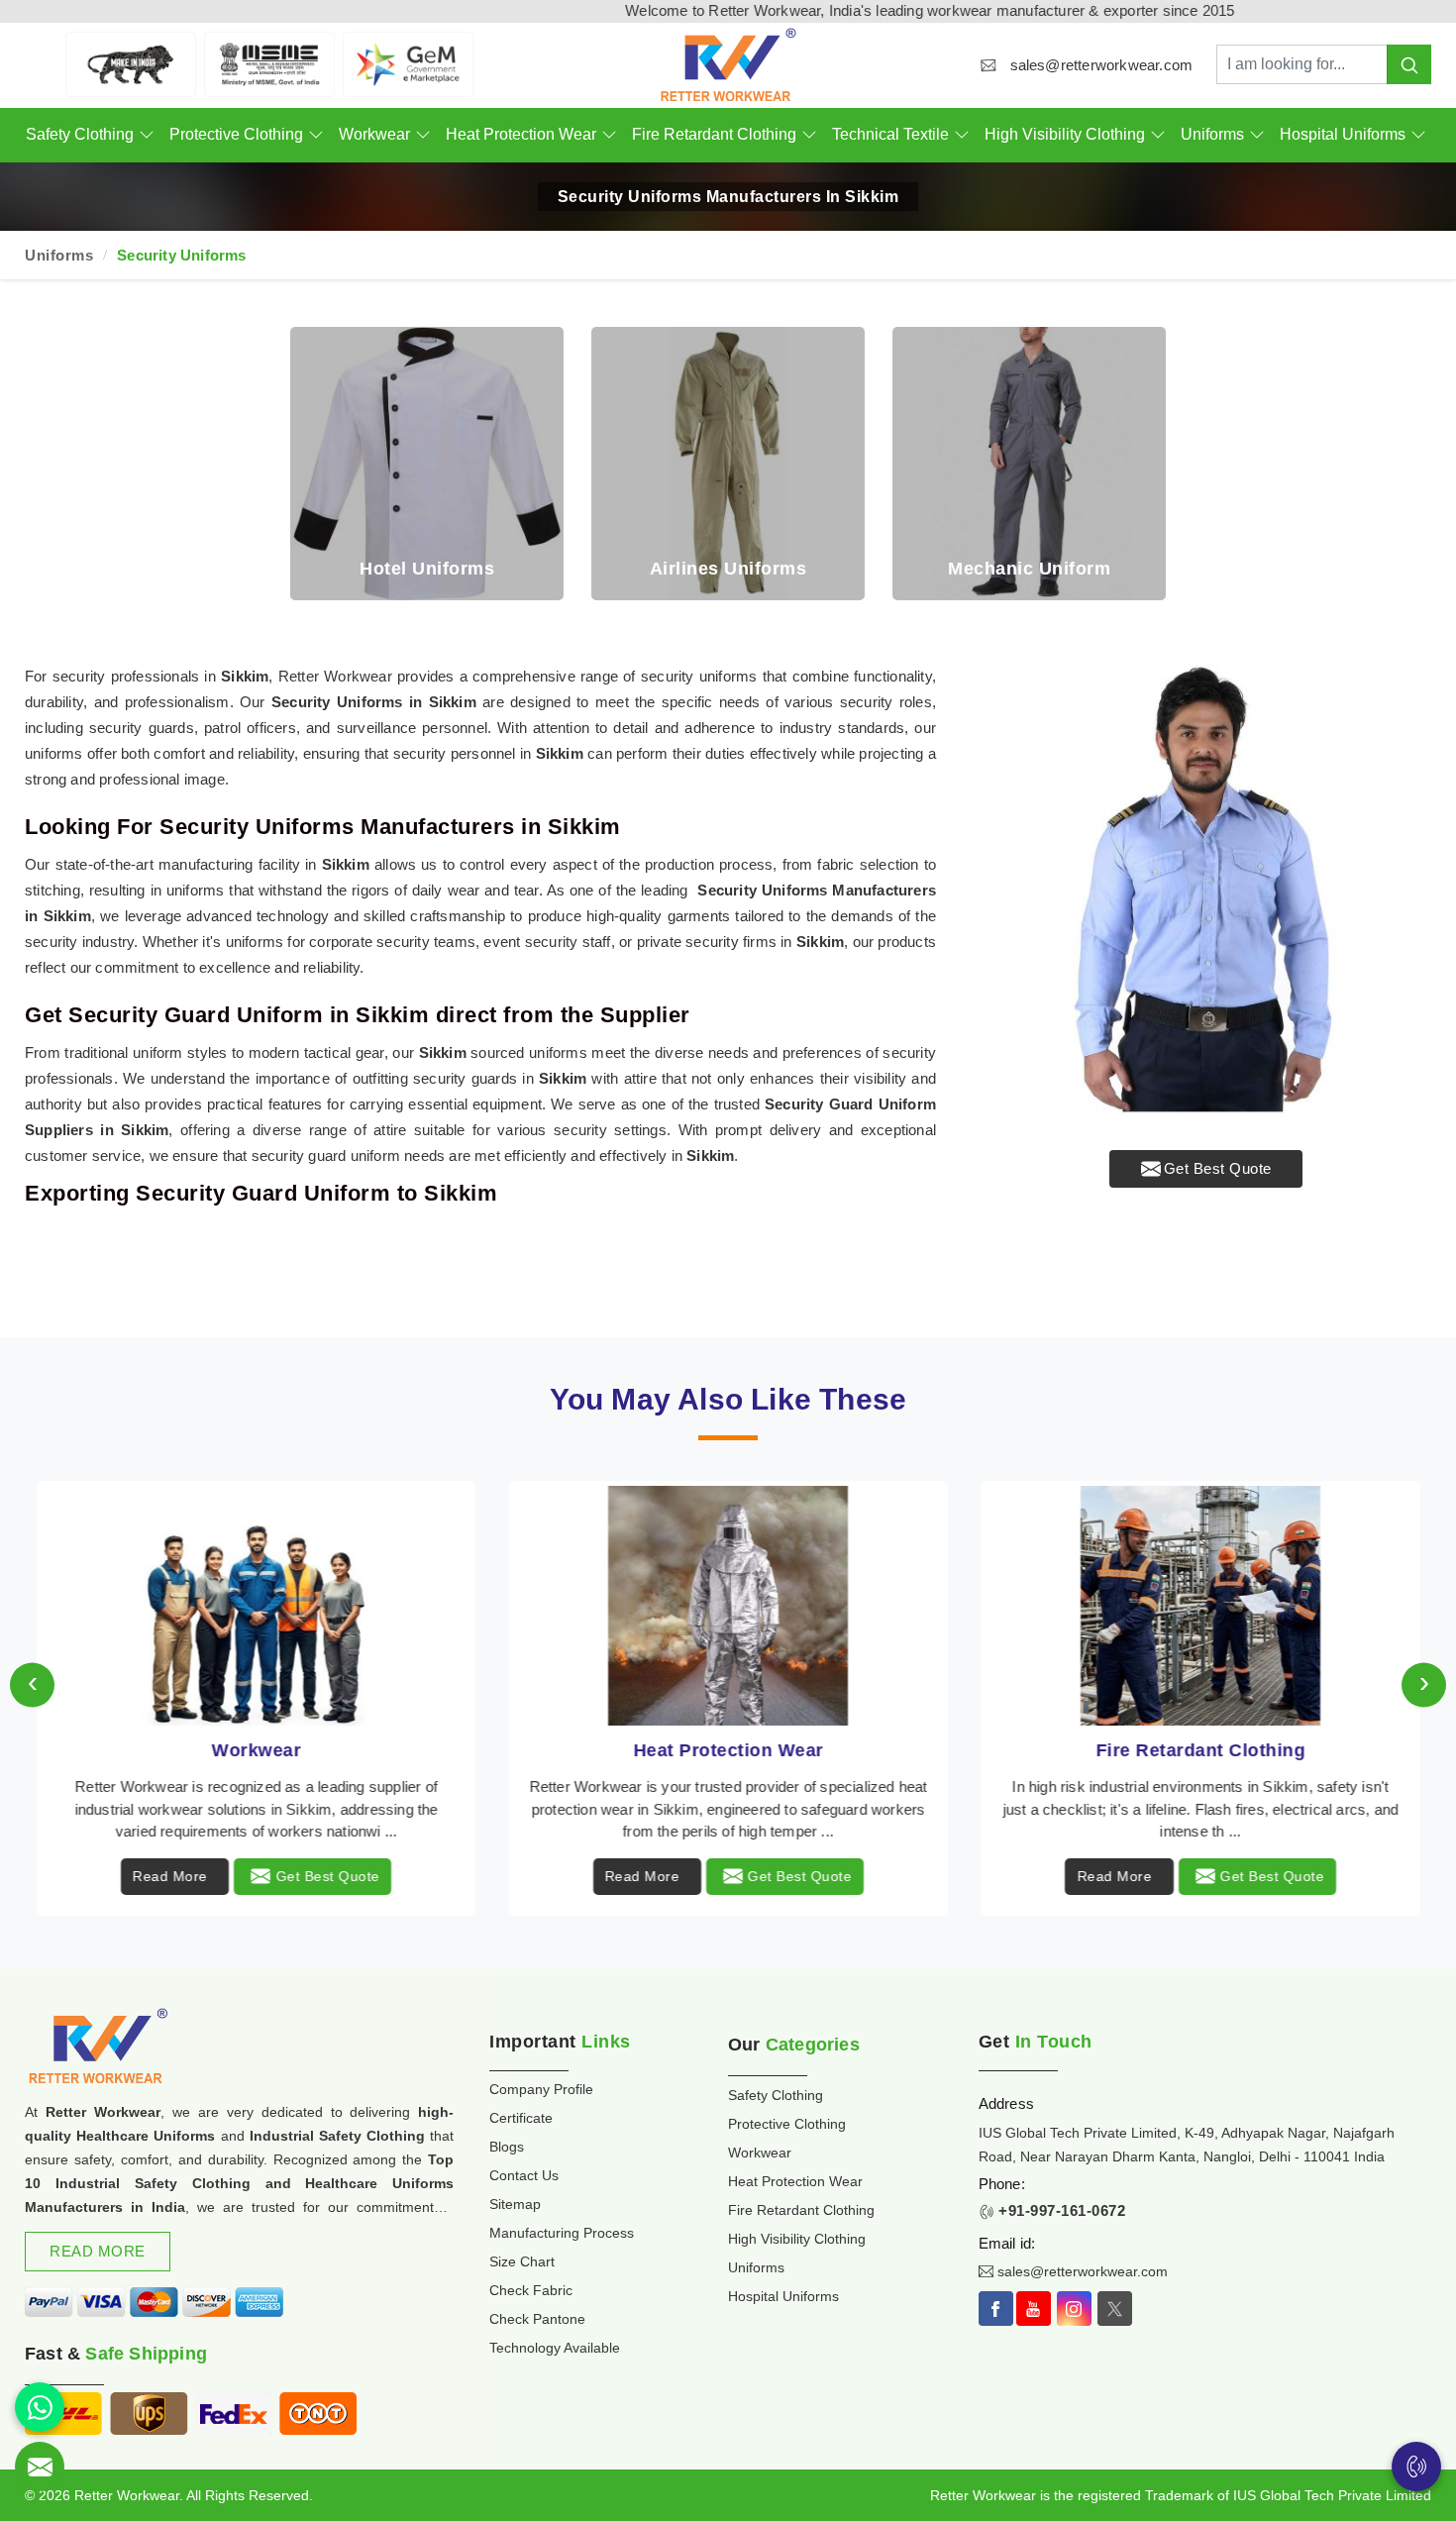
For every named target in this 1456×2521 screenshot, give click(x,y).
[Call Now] (1416, 2467)
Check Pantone (537, 2319)
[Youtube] (1034, 2309)
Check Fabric (531, 2290)
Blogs (507, 2147)
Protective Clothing (236, 134)
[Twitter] (1115, 2309)
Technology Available (555, 2348)
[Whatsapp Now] (40, 2407)
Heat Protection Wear (521, 134)
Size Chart (522, 2261)
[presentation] (32, 1684)
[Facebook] (996, 2309)
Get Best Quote (1218, 1168)
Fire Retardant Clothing (714, 134)
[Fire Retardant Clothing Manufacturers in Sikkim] (728, 1606)
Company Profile (541, 2089)
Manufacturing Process (562, 2233)
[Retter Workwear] (728, 65)
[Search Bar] (1409, 64)
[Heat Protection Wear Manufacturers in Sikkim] (256, 1606)
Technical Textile (890, 134)
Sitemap (515, 2204)
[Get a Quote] (40, 2467)
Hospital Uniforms (1343, 134)
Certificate (521, 2118)
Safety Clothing (80, 134)
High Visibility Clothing (1065, 134)
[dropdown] (146, 135)
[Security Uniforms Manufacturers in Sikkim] (1206, 889)
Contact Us (524, 2175)
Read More (170, 1876)
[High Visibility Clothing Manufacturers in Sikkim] (1200, 1606)
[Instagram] (1074, 2309)
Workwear (374, 134)
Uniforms (1212, 134)
